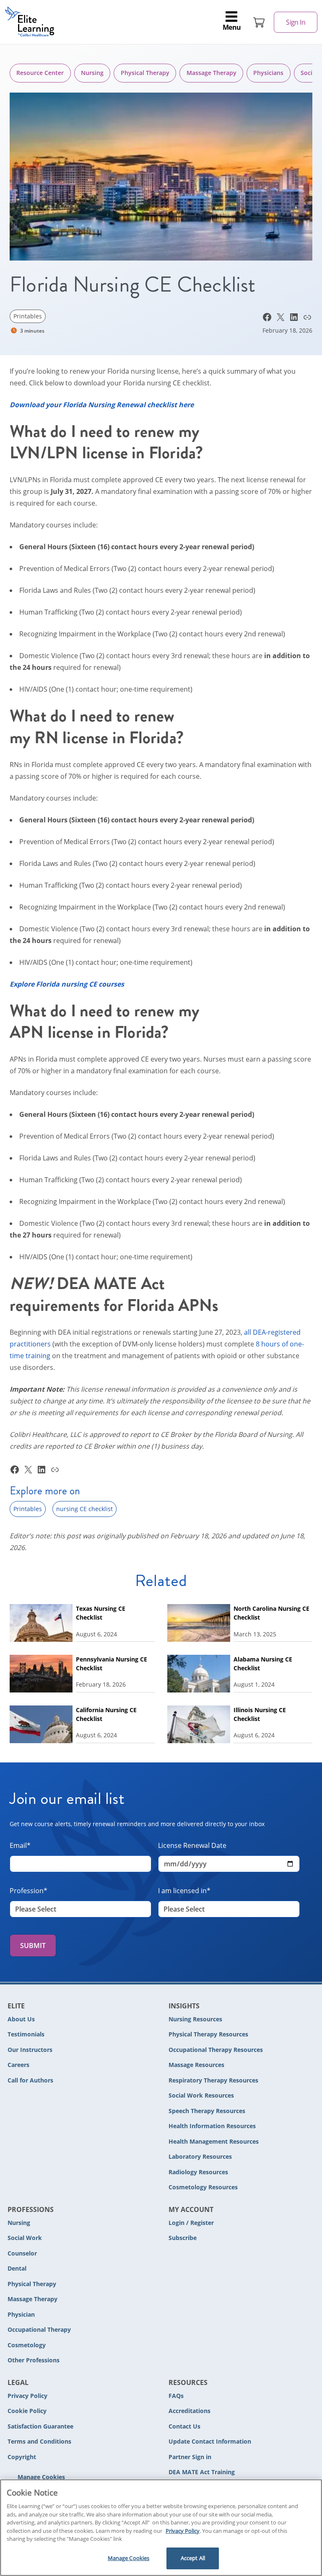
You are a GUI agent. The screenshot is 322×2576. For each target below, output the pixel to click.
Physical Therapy (145, 73)
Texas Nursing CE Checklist (101, 1613)
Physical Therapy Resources (208, 2034)
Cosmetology (27, 2345)
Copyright (22, 2457)
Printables (28, 316)
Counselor (22, 2253)
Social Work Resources (201, 2095)
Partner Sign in (190, 2457)
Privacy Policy (27, 2396)
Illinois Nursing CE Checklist (260, 1714)
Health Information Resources (212, 2126)
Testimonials (26, 2034)
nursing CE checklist (84, 1509)
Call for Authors (30, 2080)
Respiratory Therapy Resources (213, 2080)
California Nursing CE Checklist (106, 1714)
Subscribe (183, 2238)
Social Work (25, 2238)
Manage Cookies (41, 2477)
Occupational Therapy (39, 2329)
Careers (18, 2065)
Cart (259, 22)
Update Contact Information (210, 2441)
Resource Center (40, 73)
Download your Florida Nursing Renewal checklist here (102, 405)
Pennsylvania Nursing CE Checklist (112, 1664)
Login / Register (191, 2223)
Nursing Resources (195, 2019)
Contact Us (184, 2426)
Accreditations (190, 2411)
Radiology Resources (198, 2172)
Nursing (92, 73)
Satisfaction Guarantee (40, 2426)
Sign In (296, 22)
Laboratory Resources (200, 2156)
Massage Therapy (212, 73)
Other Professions (34, 2360)
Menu (232, 27)
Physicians (268, 73)
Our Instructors (30, 2050)
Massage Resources (196, 2065)
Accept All (193, 2558)
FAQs (176, 2396)
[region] (161, 2528)
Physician (21, 2314)
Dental (17, 2268)
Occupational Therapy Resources (216, 2050)
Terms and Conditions (39, 2441)
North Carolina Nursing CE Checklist (271, 1613)
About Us (21, 2019)
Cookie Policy (27, 2411)
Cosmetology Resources (203, 2187)
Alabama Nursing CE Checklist (263, 1664)
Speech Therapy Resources (207, 2111)
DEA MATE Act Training (202, 2472)
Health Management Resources (214, 2141)
